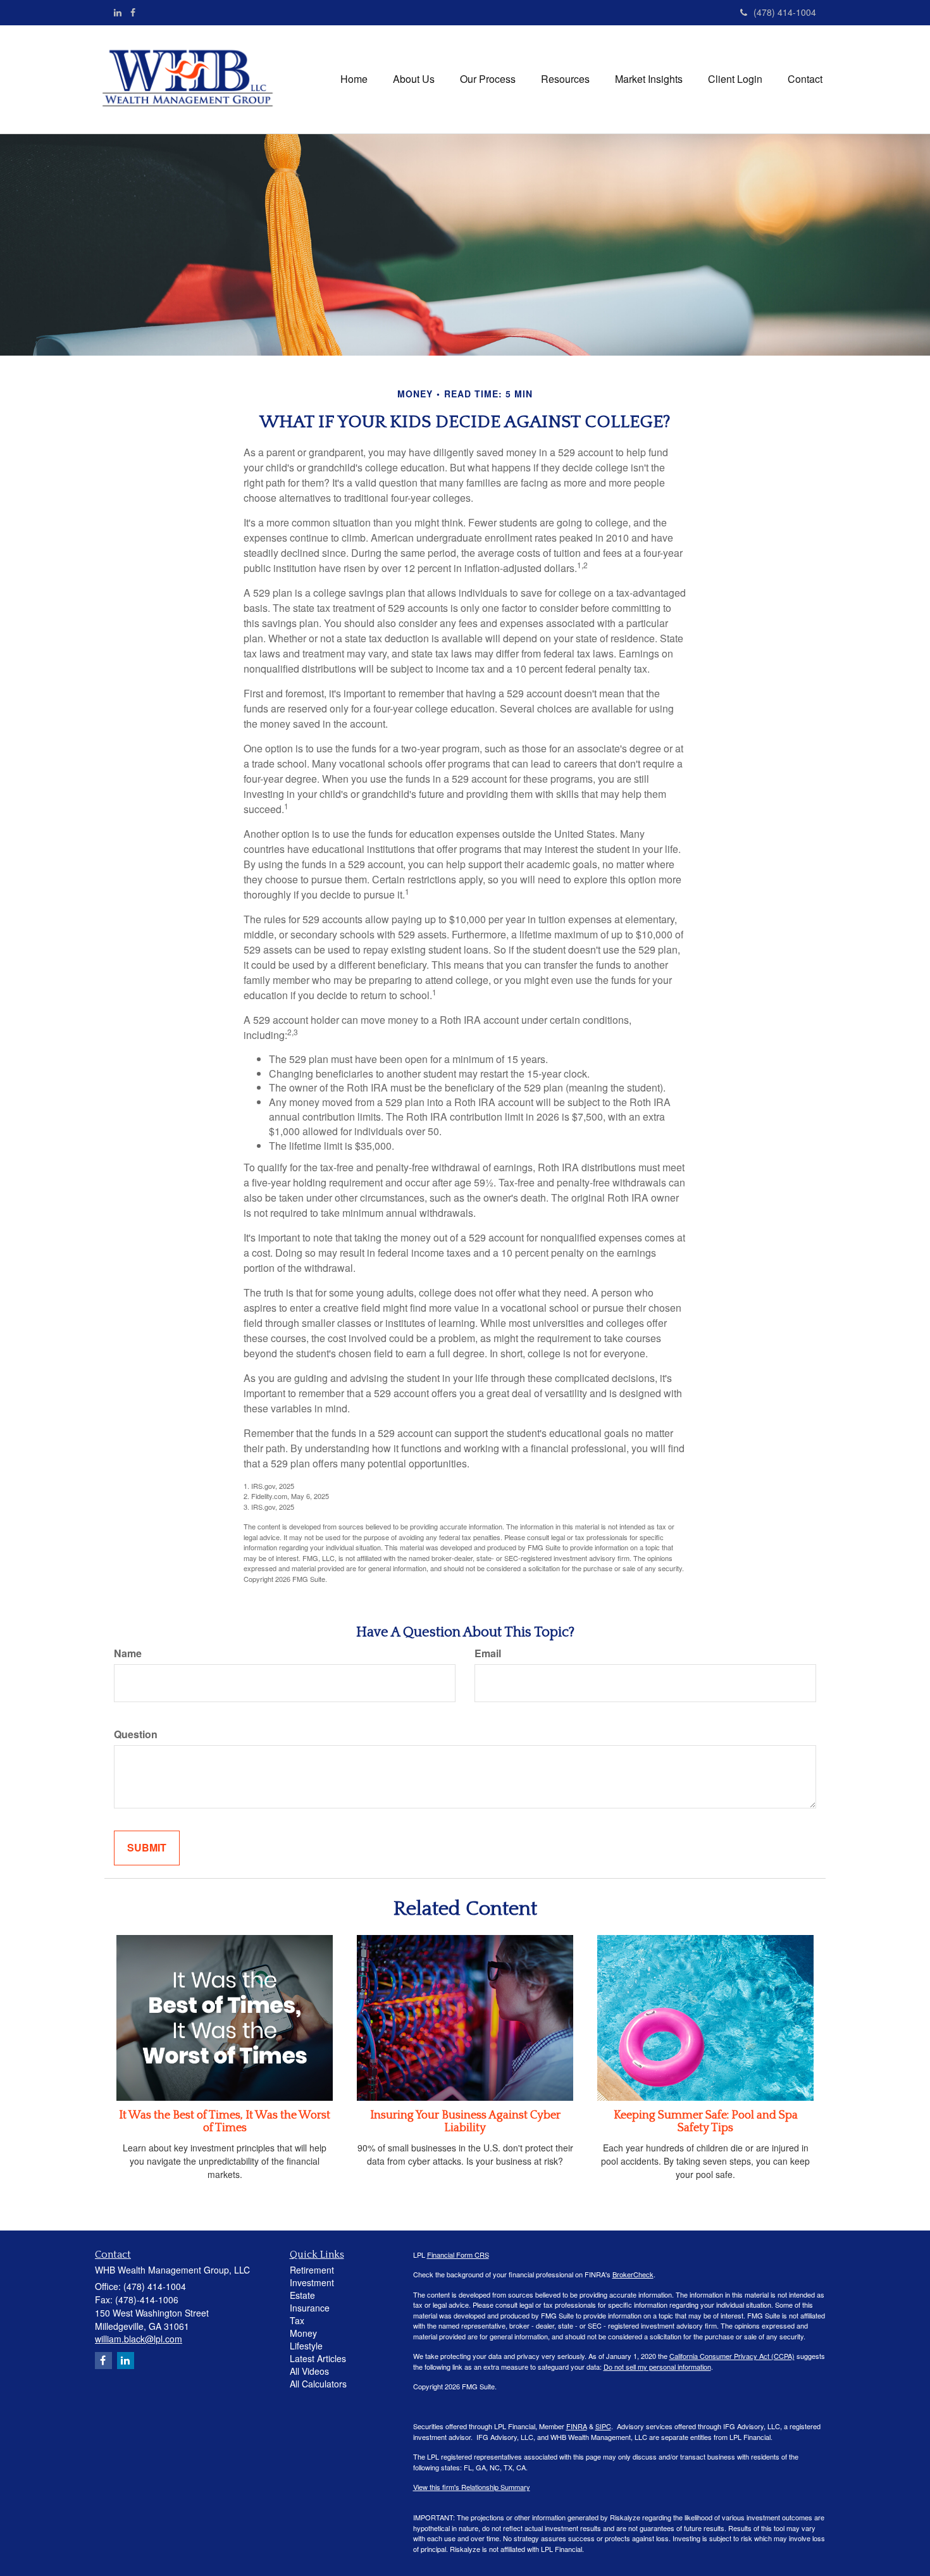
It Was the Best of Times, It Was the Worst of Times (225, 2122)
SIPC (603, 2426)
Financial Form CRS (458, 2255)
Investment (312, 2282)
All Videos (309, 2371)
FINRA (577, 2426)
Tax (297, 2320)
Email (488, 1653)
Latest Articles (318, 2358)
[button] (414, 79)
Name (128, 1653)
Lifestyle (306, 2346)
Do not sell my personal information (657, 2367)
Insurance (310, 2308)
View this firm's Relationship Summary (472, 2487)
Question (136, 1734)
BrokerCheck (633, 2274)
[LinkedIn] (118, 12)
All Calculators (318, 2384)
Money (303, 2333)
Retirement (312, 2270)
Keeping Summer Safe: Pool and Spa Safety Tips (706, 2122)
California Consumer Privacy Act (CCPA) (732, 2356)
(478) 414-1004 (785, 12)
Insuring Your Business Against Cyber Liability (465, 2122)
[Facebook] (133, 12)
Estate (302, 2295)
